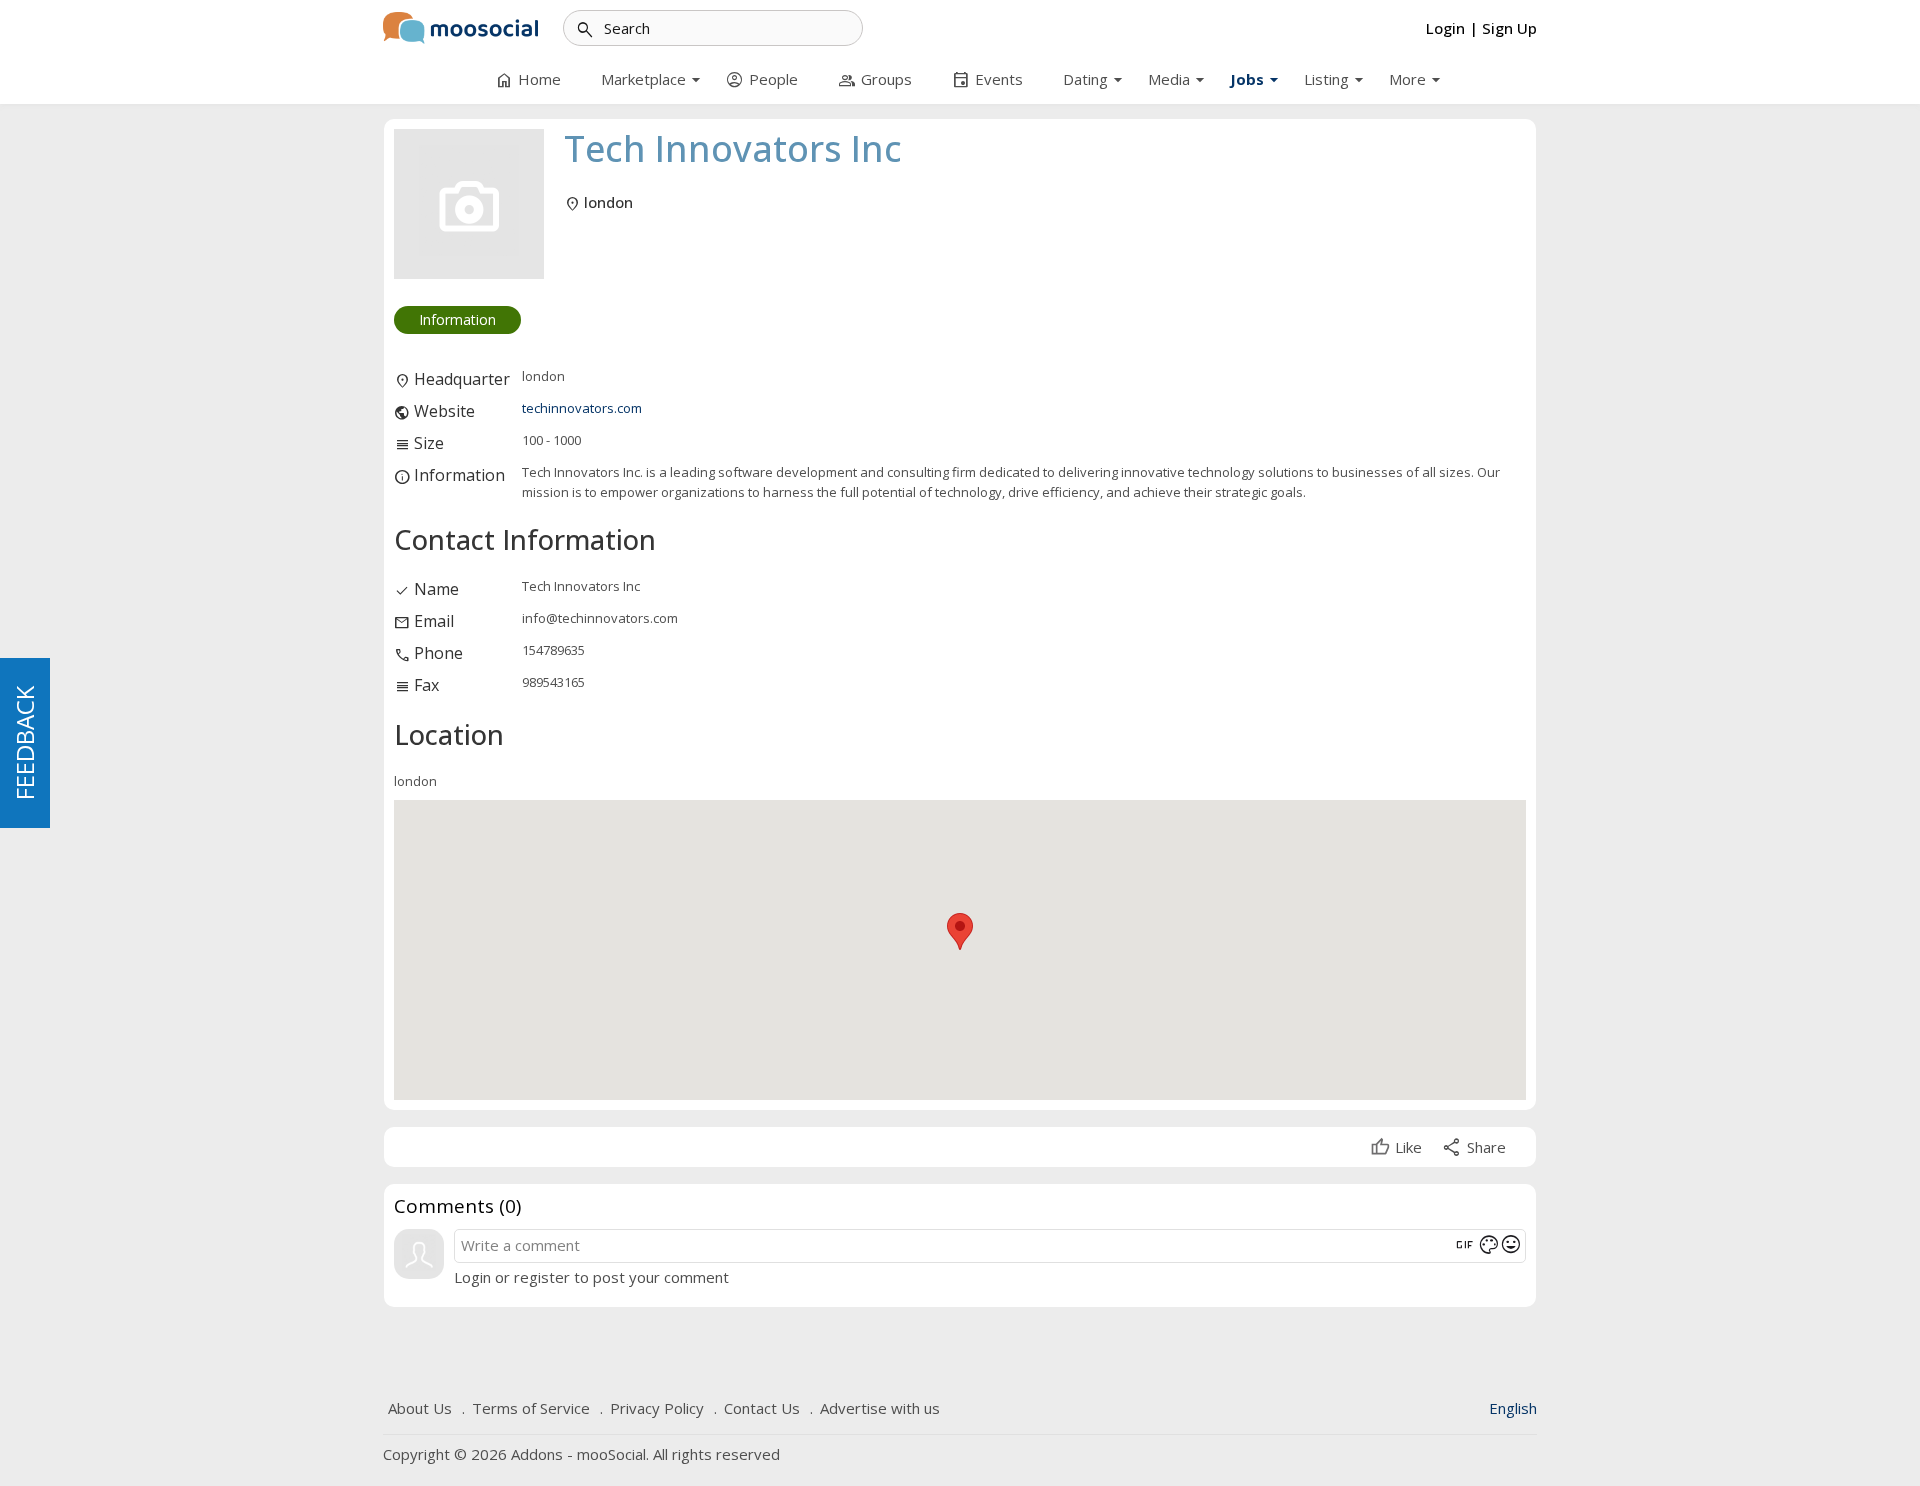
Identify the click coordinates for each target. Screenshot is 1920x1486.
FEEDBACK (24, 743)
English (1513, 1408)
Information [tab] (457, 319)
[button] (960, 931)
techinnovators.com (582, 408)
